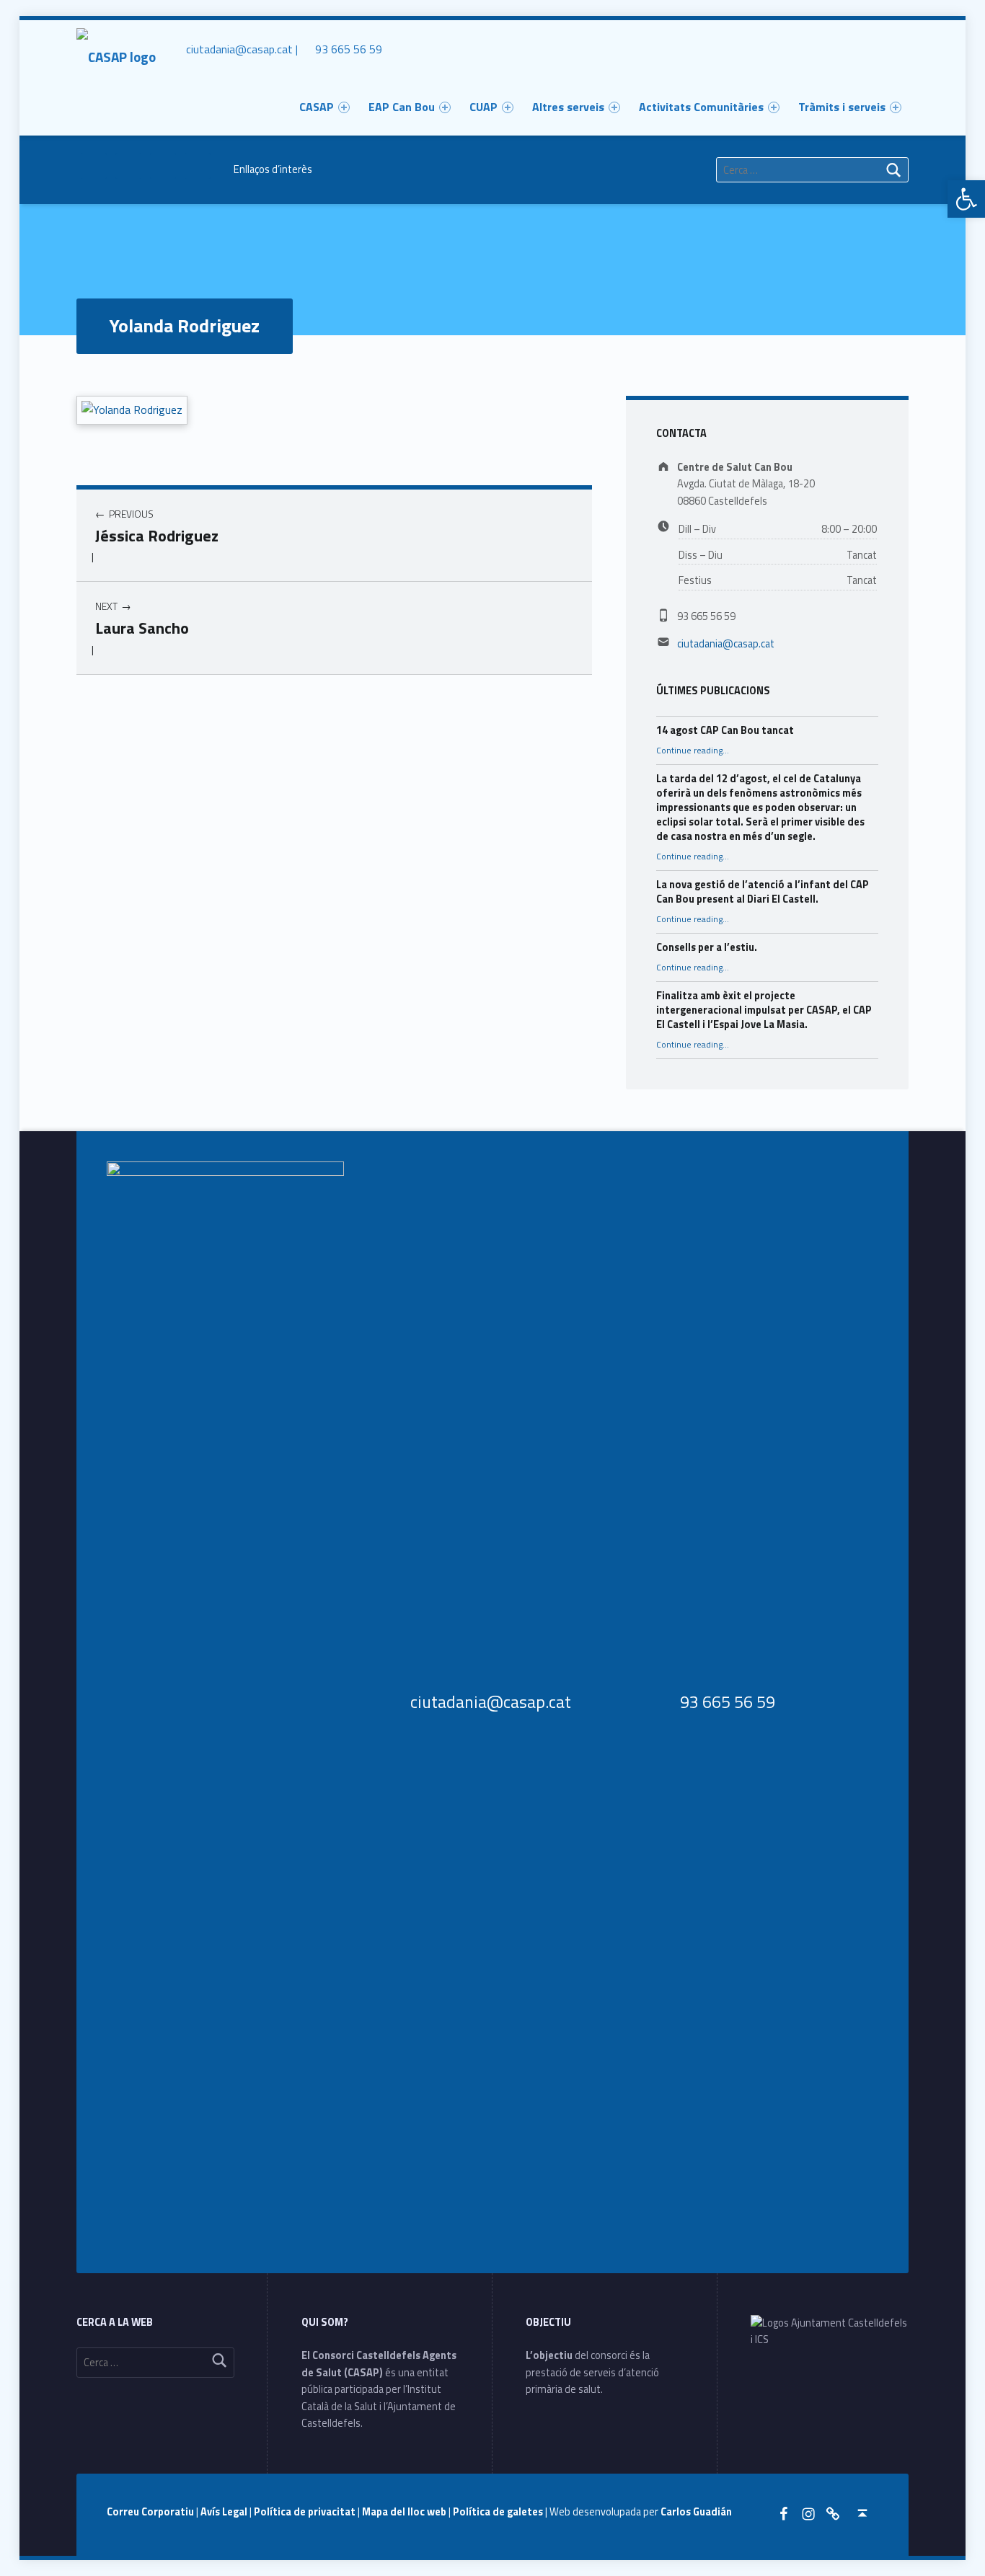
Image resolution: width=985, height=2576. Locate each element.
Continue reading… (693, 751)
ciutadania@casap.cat (726, 644)
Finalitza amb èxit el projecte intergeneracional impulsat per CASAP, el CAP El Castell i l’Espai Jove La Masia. (764, 1010)
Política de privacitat (306, 2512)
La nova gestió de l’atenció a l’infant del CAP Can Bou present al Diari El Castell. (763, 892)
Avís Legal (225, 2512)
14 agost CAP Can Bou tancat (725, 730)
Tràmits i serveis (842, 107)
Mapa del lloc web (405, 2512)
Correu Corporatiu (151, 2512)
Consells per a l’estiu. (707, 947)
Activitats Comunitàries (701, 107)
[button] (966, 199)
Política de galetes (499, 2512)
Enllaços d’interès (273, 169)
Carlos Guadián (696, 2512)
